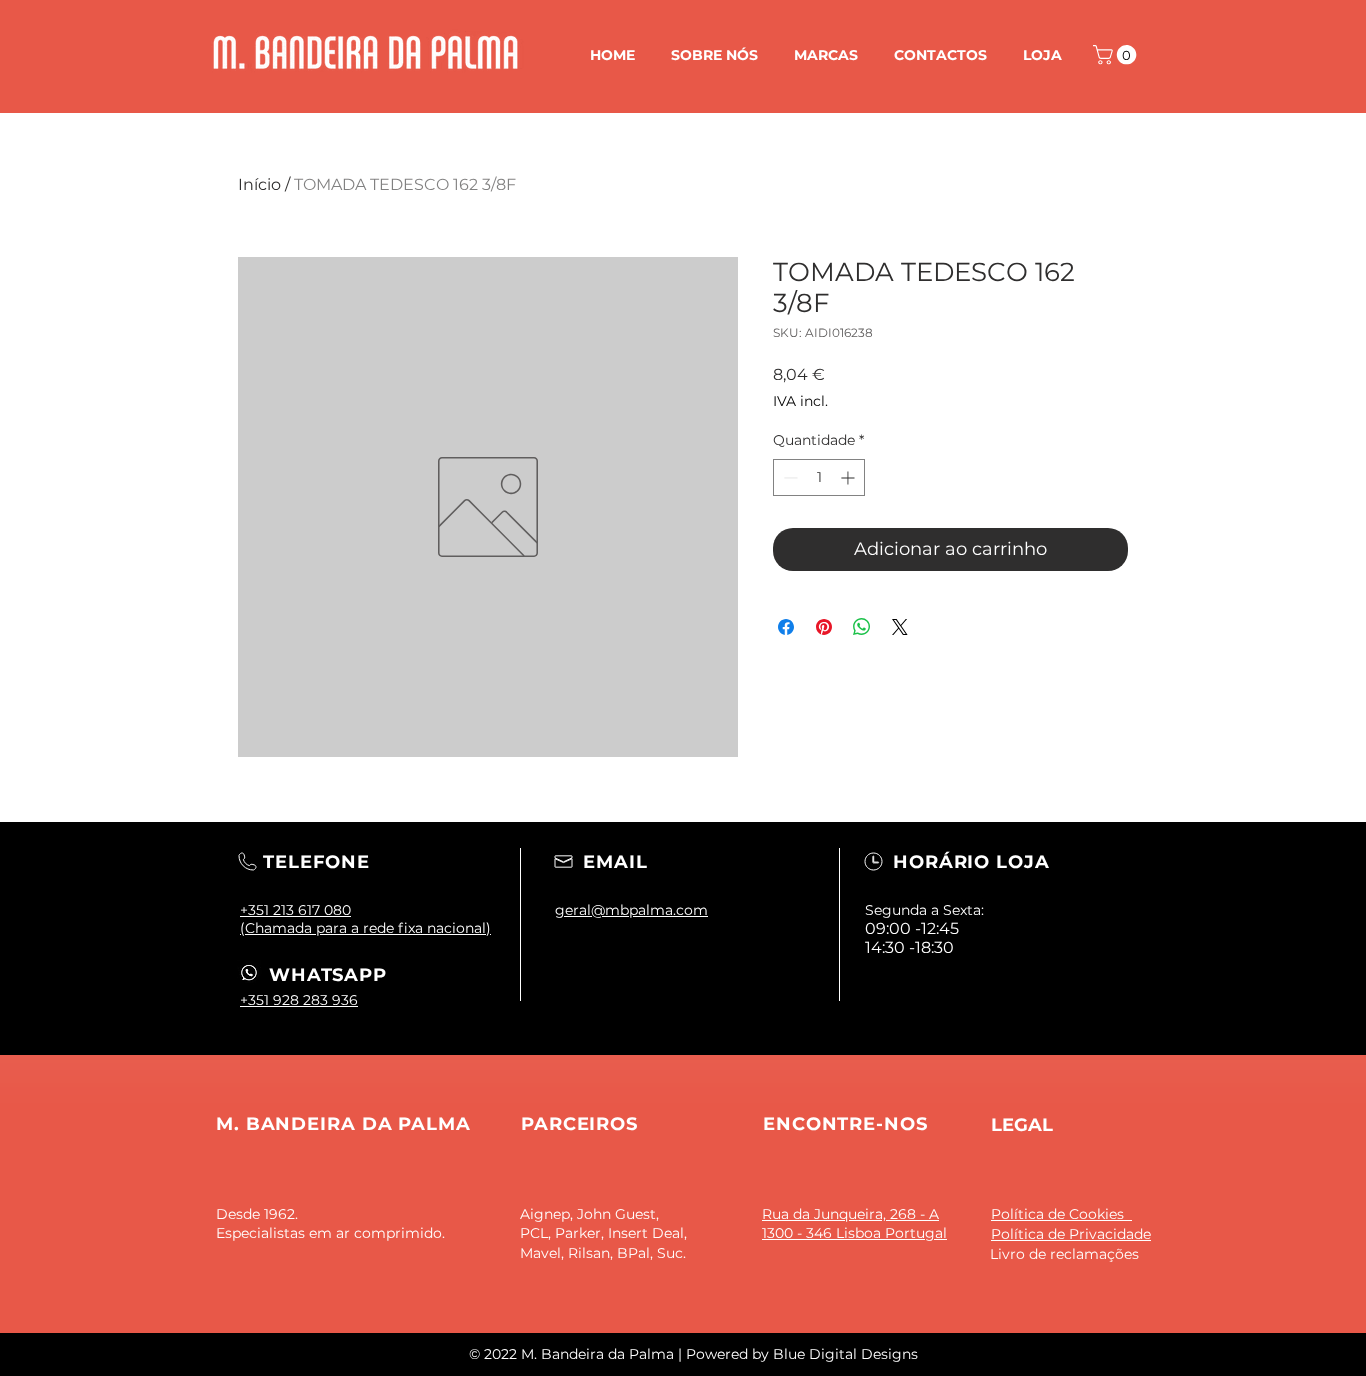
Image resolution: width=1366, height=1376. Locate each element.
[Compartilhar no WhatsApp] (862, 627)
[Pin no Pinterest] (824, 627)
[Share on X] (900, 627)
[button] (1117, 55)
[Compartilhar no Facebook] (786, 627)
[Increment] (849, 477)
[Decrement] (788, 477)
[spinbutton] (819, 477)
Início (259, 184)
